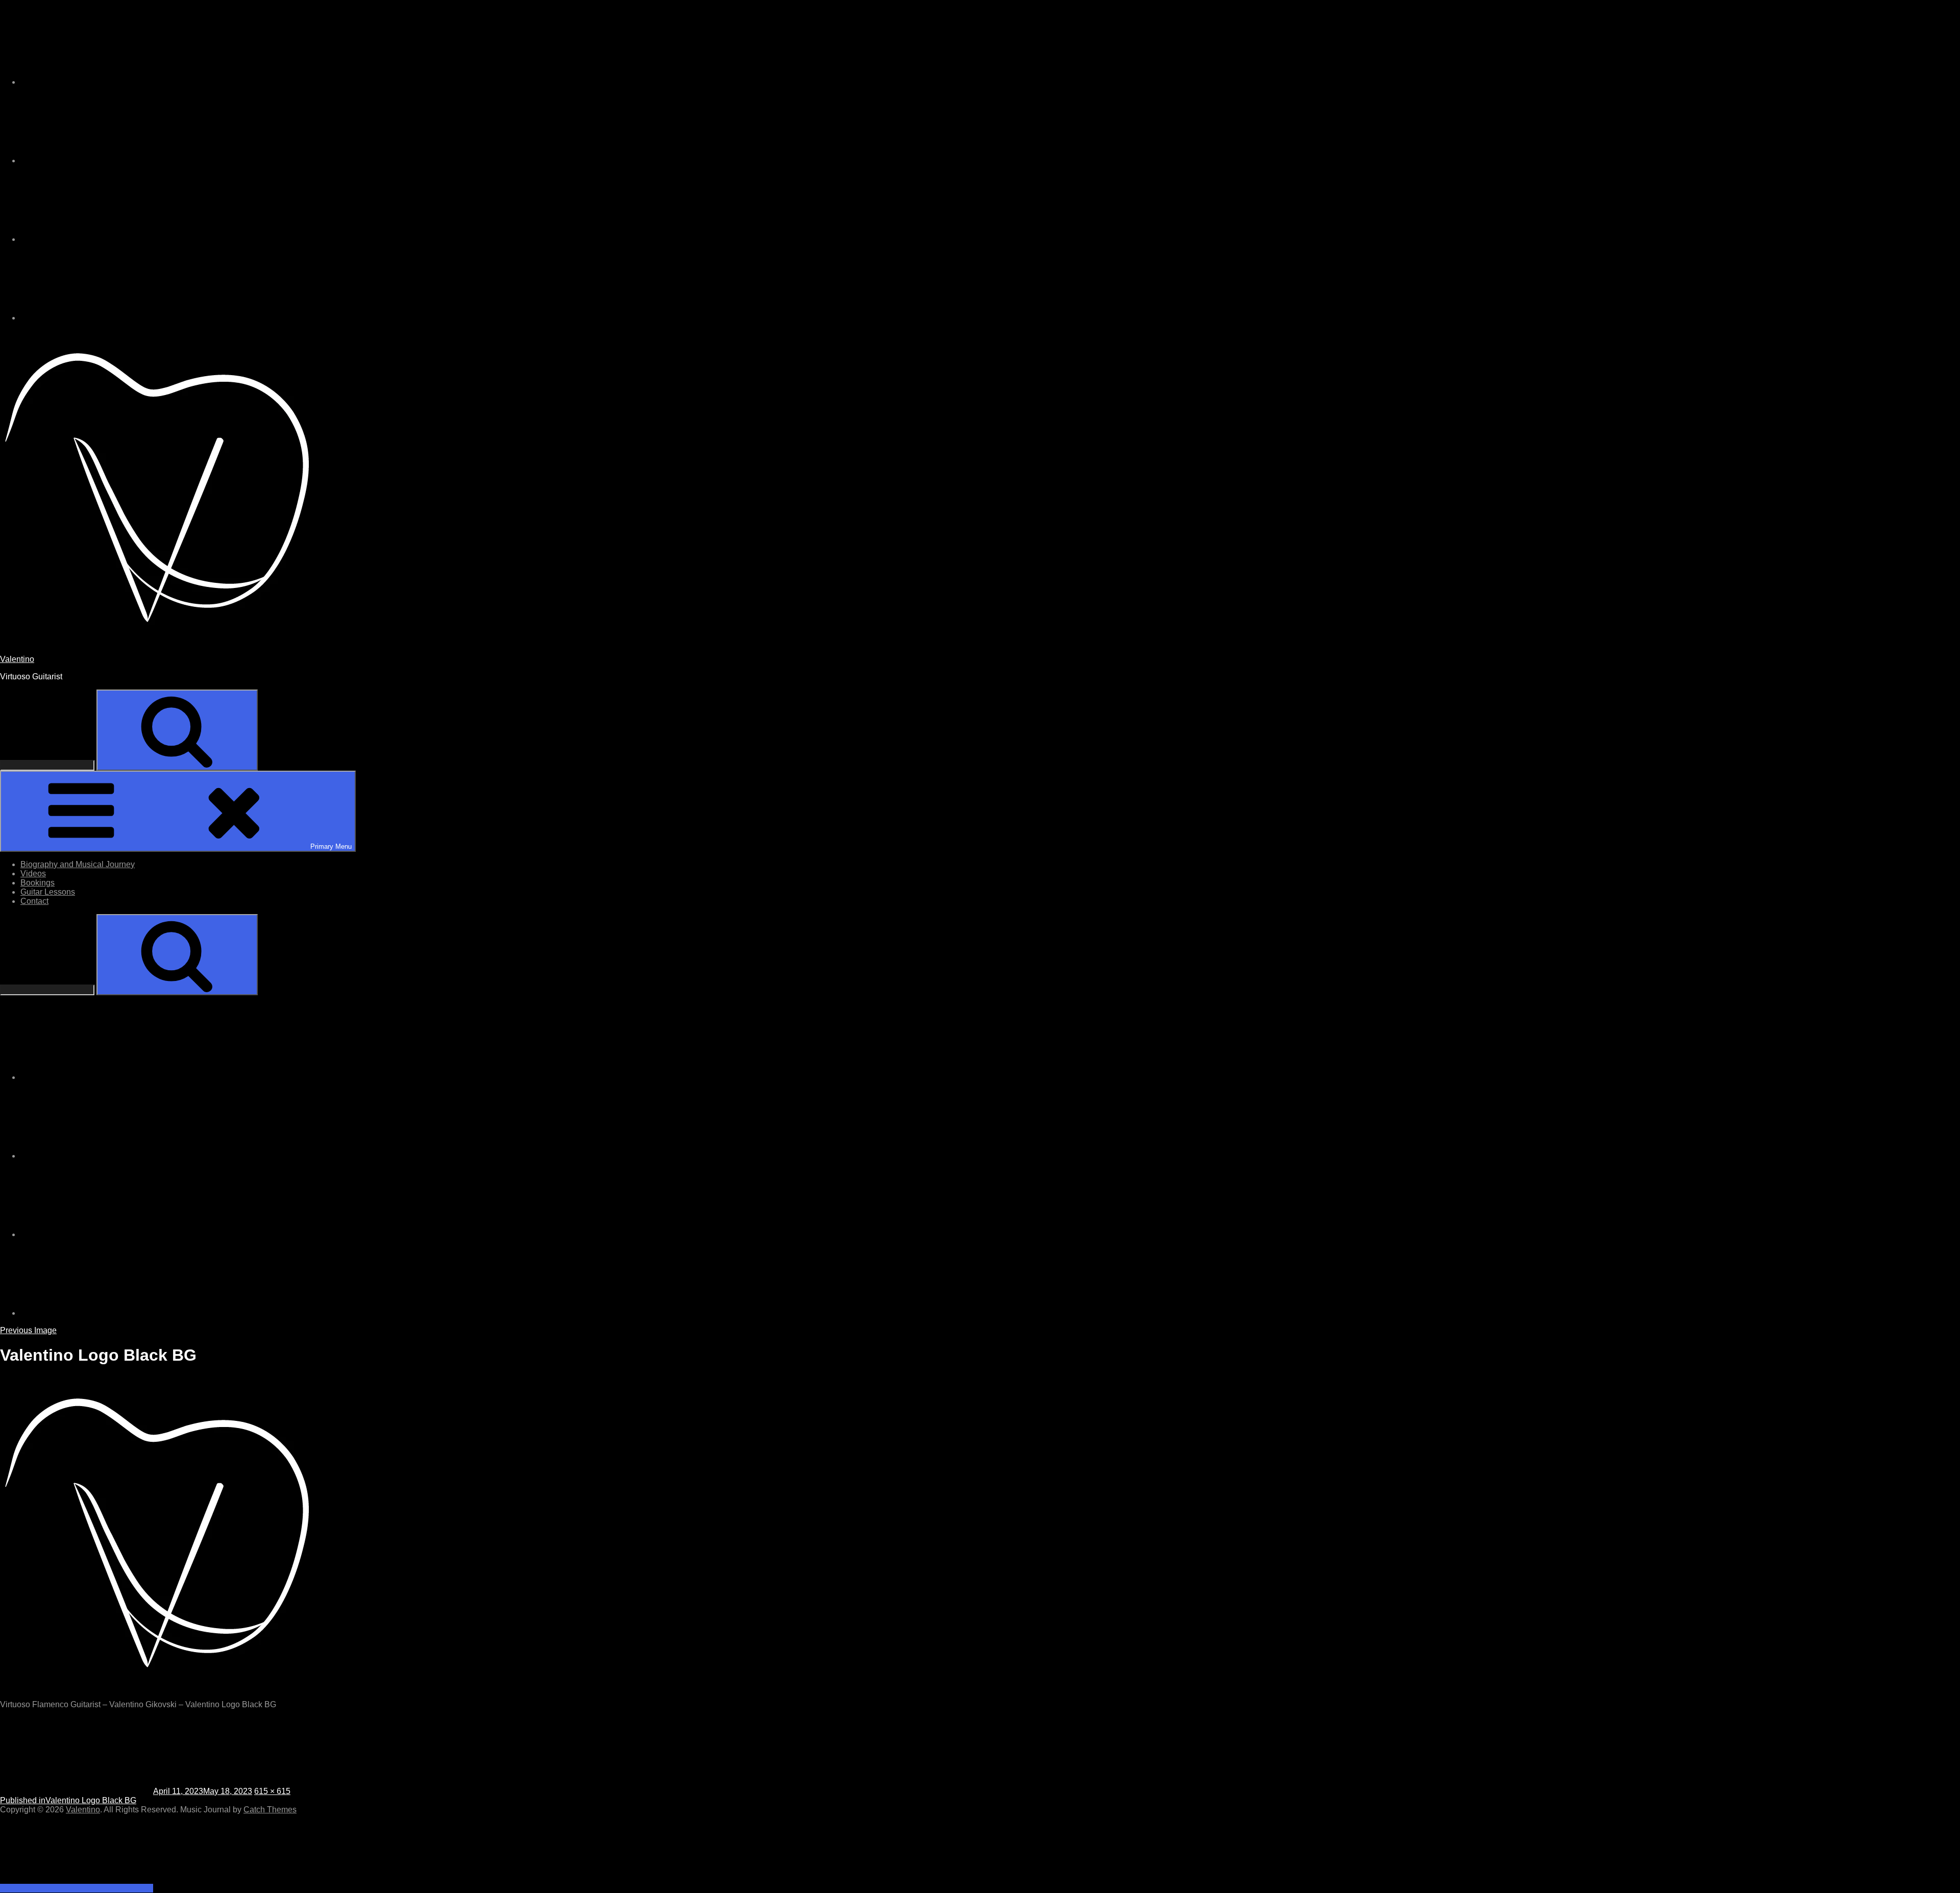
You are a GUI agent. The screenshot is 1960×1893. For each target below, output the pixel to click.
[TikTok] (97, 161)
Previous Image (28, 1330)
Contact (34, 901)
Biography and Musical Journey (78, 864)
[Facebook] (97, 239)
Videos (33, 874)
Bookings (38, 883)
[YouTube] (97, 318)
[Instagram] (97, 82)
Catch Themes (270, 1810)
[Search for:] (48, 765)
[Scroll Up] (77, 1888)
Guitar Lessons (48, 892)
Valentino (17, 659)
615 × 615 (272, 1791)
